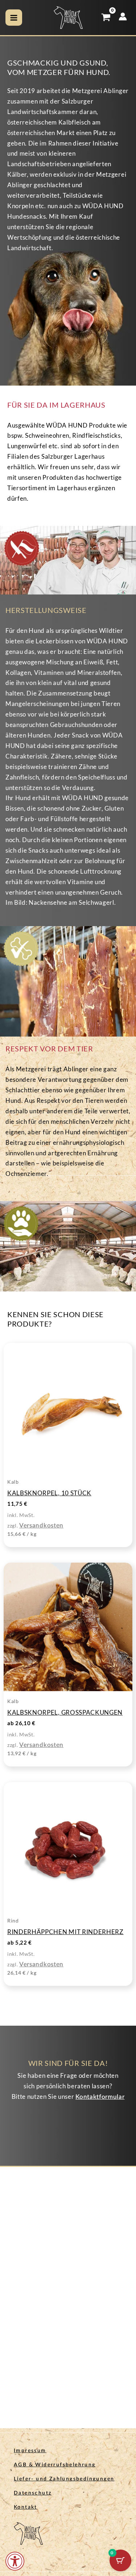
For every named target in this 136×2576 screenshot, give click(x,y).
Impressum (30, 2451)
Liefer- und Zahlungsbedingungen (64, 2479)
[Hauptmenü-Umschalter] (14, 18)
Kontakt (26, 2507)
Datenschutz (33, 2493)
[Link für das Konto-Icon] (123, 16)
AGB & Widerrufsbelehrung (55, 2465)
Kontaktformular (100, 2097)
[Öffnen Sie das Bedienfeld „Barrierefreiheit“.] (15, 2561)
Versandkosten (41, 1526)
